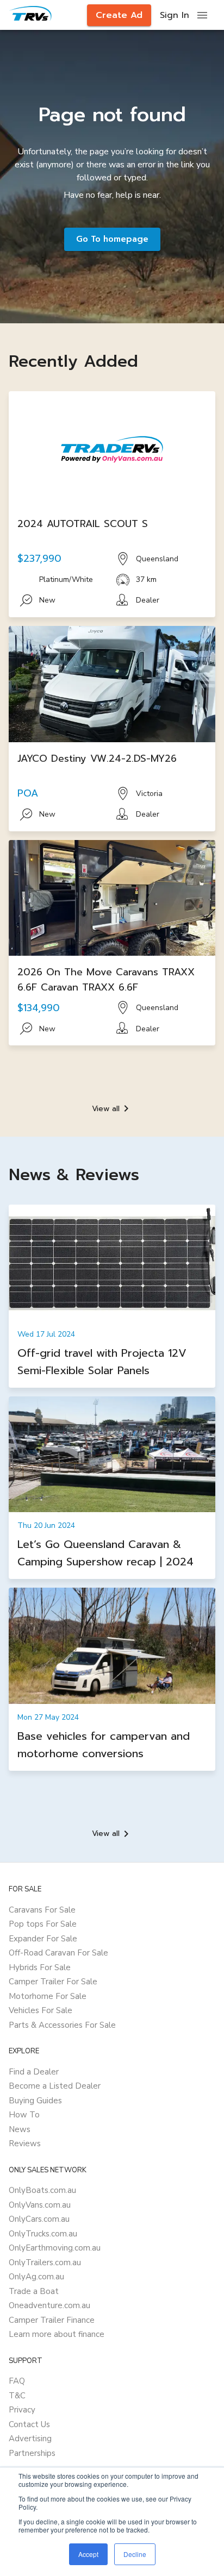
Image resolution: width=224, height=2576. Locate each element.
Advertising (30, 2439)
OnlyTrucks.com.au (43, 2234)
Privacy (22, 2410)
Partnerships (32, 2453)
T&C (17, 2396)
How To (24, 2115)
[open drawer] (202, 15)
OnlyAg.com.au (36, 2277)
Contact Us (29, 2424)
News (20, 2129)
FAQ (17, 2381)
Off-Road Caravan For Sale (58, 1953)
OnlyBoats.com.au (42, 2190)
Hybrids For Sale (40, 1967)
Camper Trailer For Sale (53, 1982)
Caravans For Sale (42, 1910)
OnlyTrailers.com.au (45, 2262)
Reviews (25, 2143)
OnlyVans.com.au (40, 2205)
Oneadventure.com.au (49, 2305)
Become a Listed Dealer (55, 2086)
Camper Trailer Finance (52, 2320)
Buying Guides (35, 2101)
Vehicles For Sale (41, 2010)
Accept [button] (88, 2554)
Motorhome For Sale (48, 1996)
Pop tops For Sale (43, 1924)
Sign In (175, 15)
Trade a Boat (34, 2291)
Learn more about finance (57, 2334)
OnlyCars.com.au (39, 2219)
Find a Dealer (34, 2072)
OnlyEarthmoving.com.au (55, 2248)
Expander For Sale (43, 1939)
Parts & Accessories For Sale (62, 2025)
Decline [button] (135, 2554)
